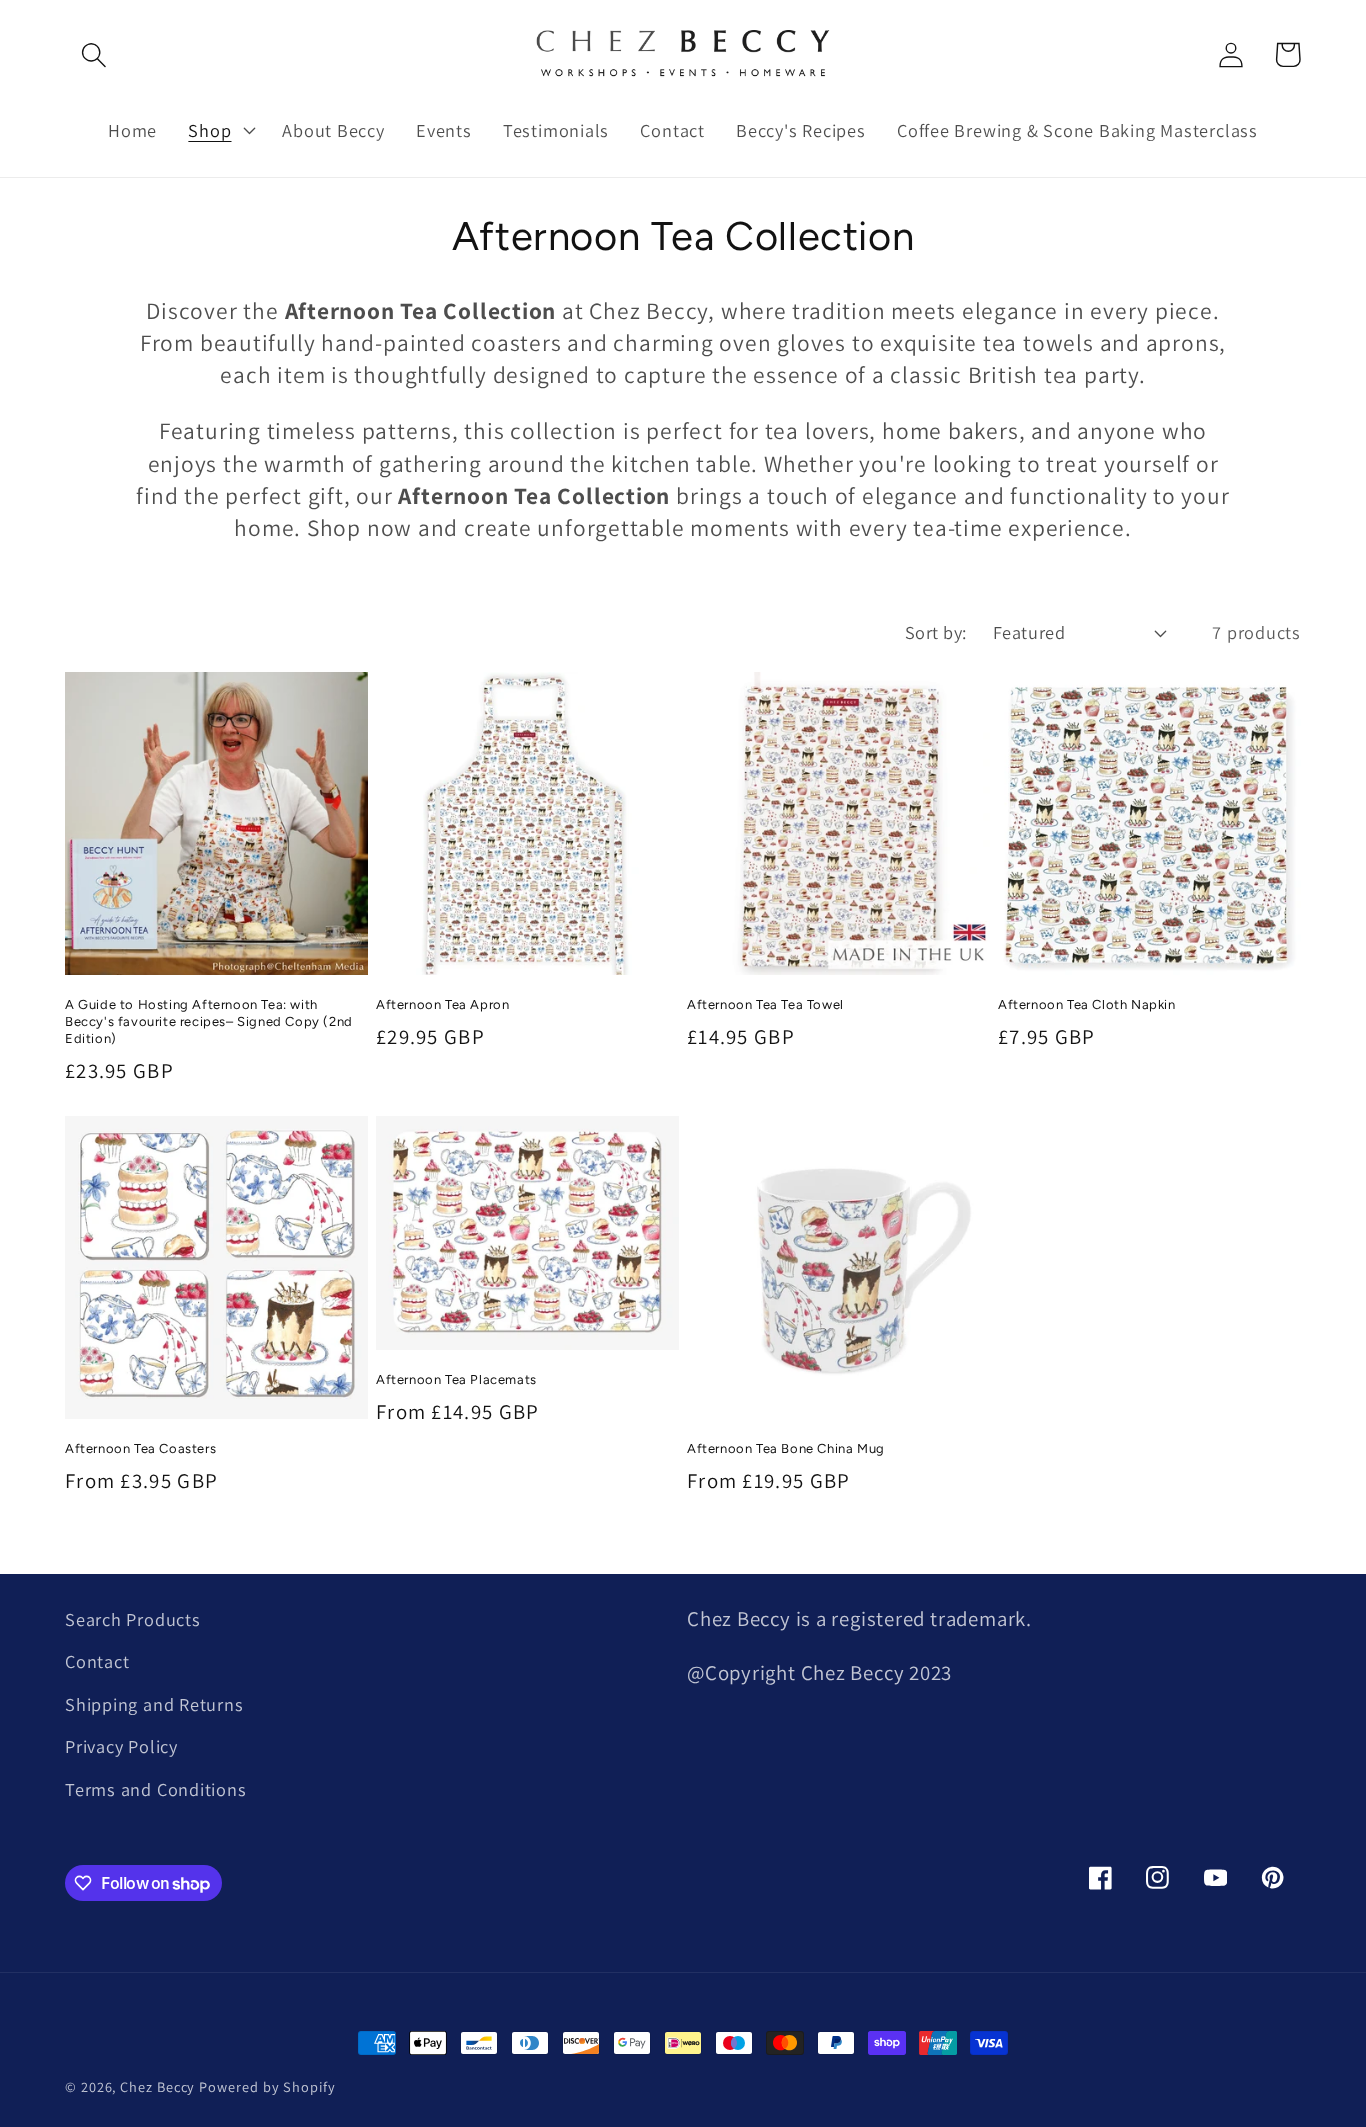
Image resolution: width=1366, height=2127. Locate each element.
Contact (97, 1661)
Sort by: (936, 632)
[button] (93, 54)
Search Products (133, 1619)
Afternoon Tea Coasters (140, 1448)
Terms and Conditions (156, 1789)
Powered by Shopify (267, 2086)
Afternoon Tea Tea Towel (765, 1004)
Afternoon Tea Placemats (456, 1379)
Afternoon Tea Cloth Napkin (1087, 1004)
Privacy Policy (121, 1746)
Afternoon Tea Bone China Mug (786, 1448)
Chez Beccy (157, 2086)
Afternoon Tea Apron (442, 1004)
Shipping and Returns (154, 1704)
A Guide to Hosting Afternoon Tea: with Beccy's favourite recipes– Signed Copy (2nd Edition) (209, 1021)
